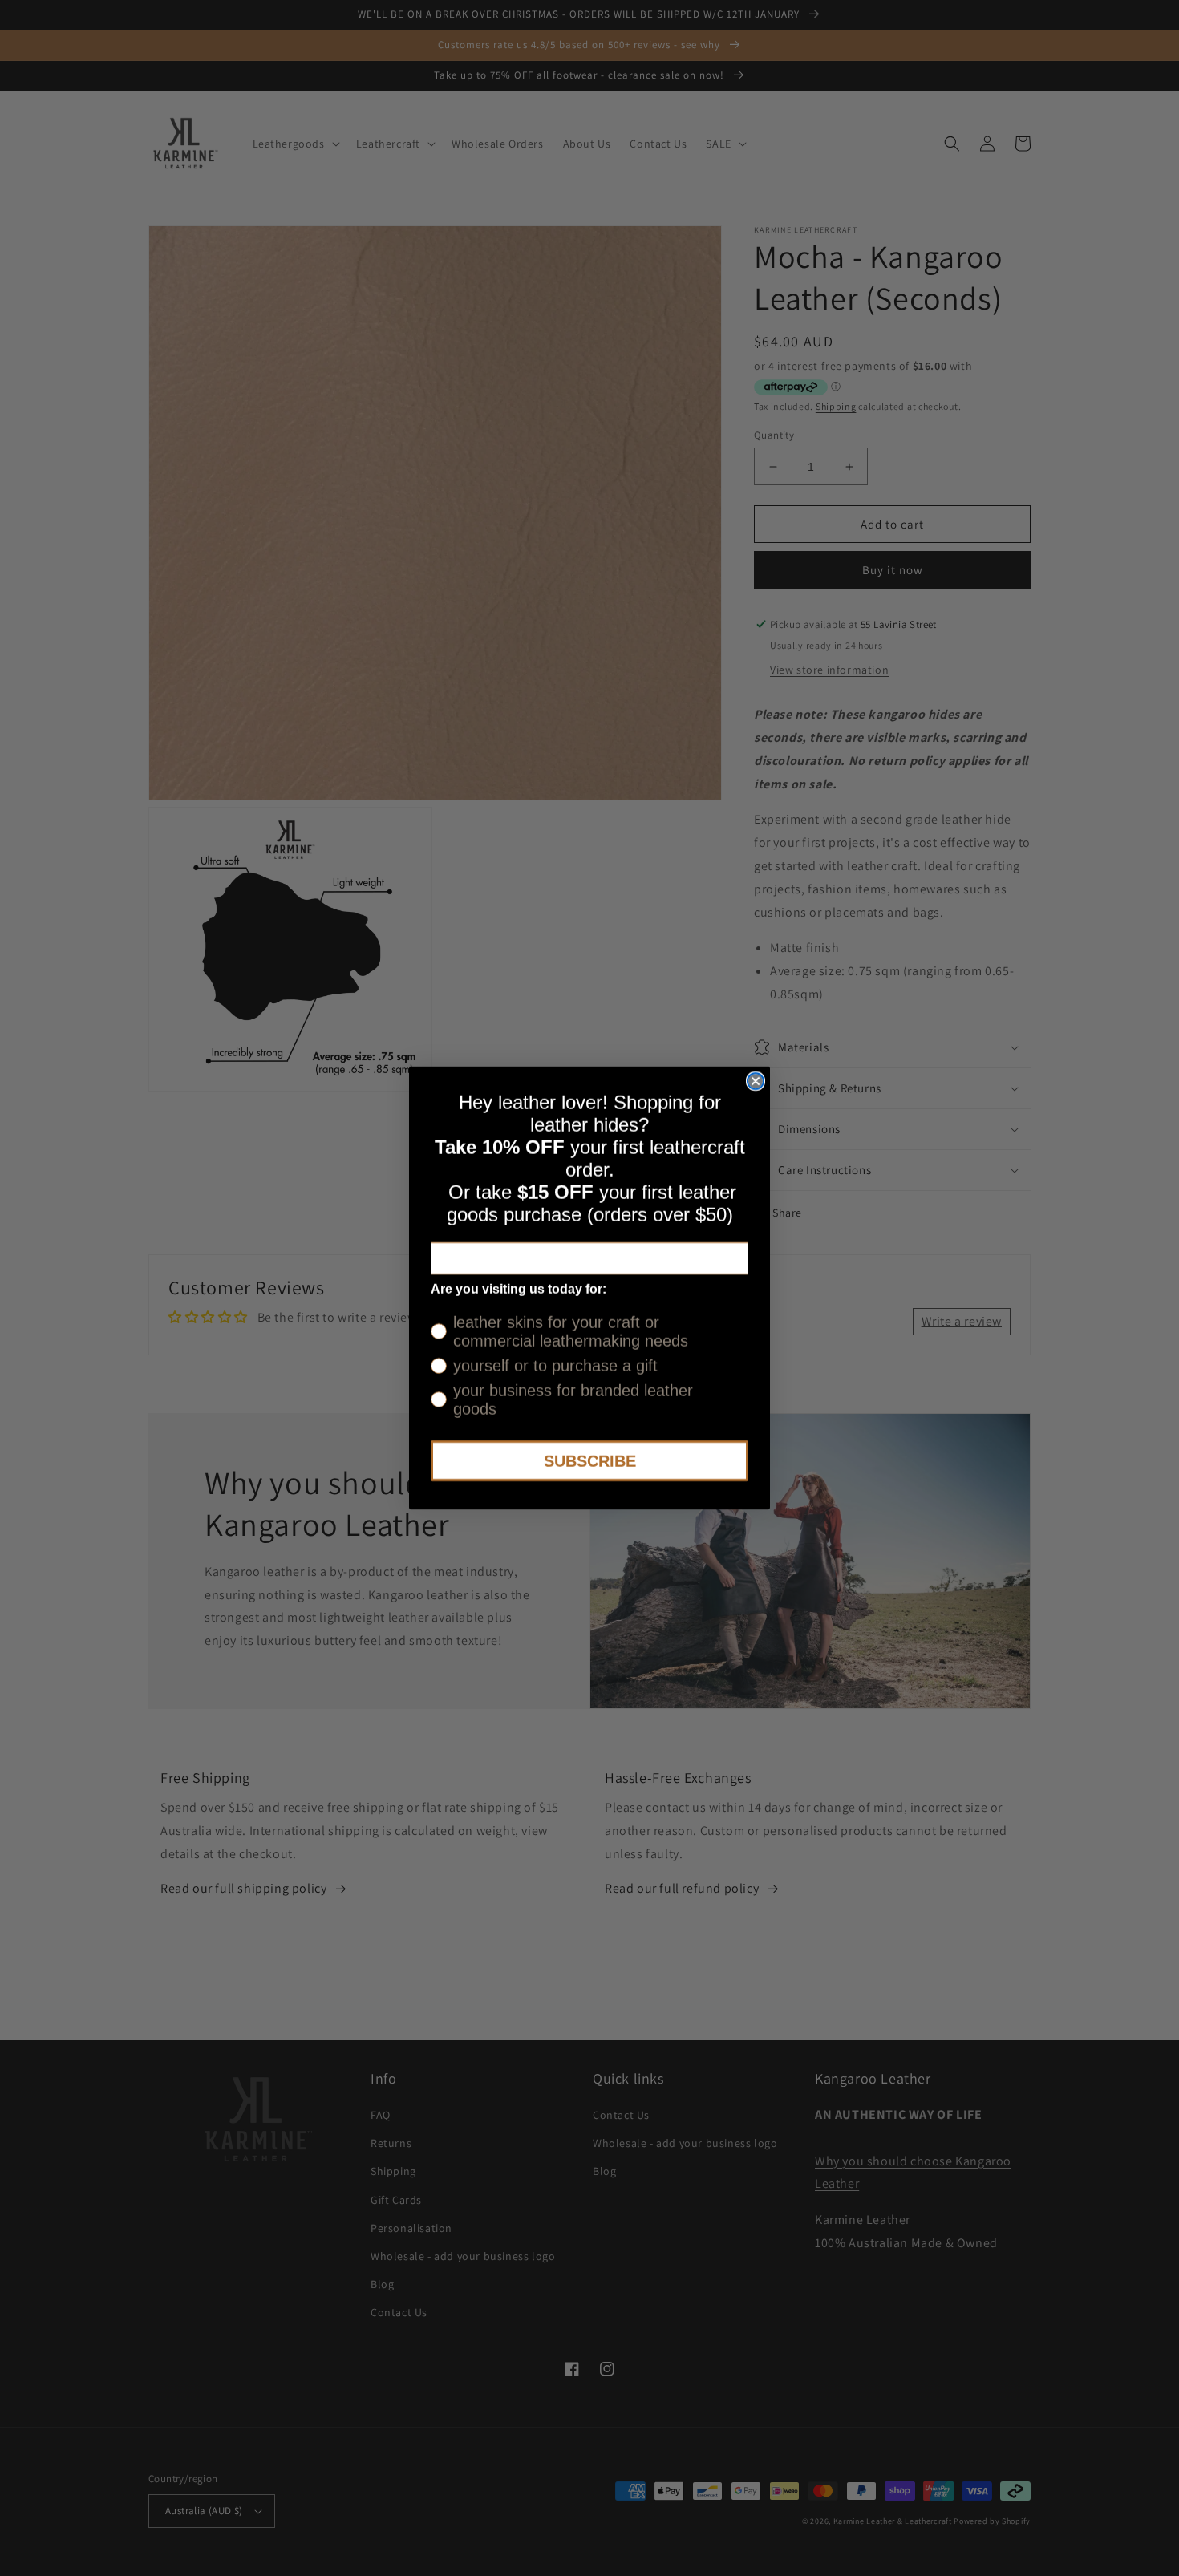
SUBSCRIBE (590, 1461)
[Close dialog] (756, 1081)
